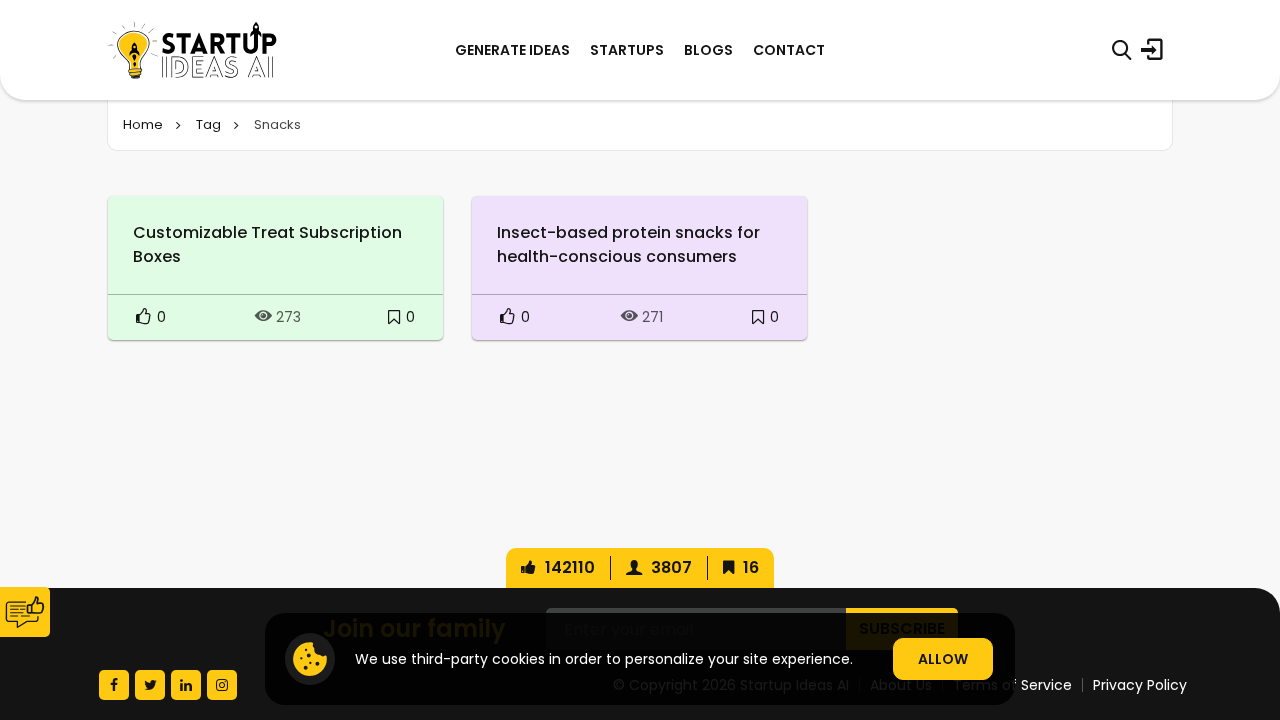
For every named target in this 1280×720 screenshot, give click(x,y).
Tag (208, 124)
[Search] (1121, 50)
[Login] (1152, 50)
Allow (943, 659)
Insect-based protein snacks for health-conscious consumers (628, 244)
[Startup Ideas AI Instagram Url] (222, 685)
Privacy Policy (1140, 685)
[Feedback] (25, 612)
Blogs (708, 50)
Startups (627, 50)
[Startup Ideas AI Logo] (1242, 608)
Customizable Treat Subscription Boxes (267, 244)
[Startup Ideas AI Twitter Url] (150, 685)
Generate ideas (512, 50)
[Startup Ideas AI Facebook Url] (114, 685)
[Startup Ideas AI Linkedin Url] (186, 685)
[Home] (192, 50)
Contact (789, 50)
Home (143, 124)
